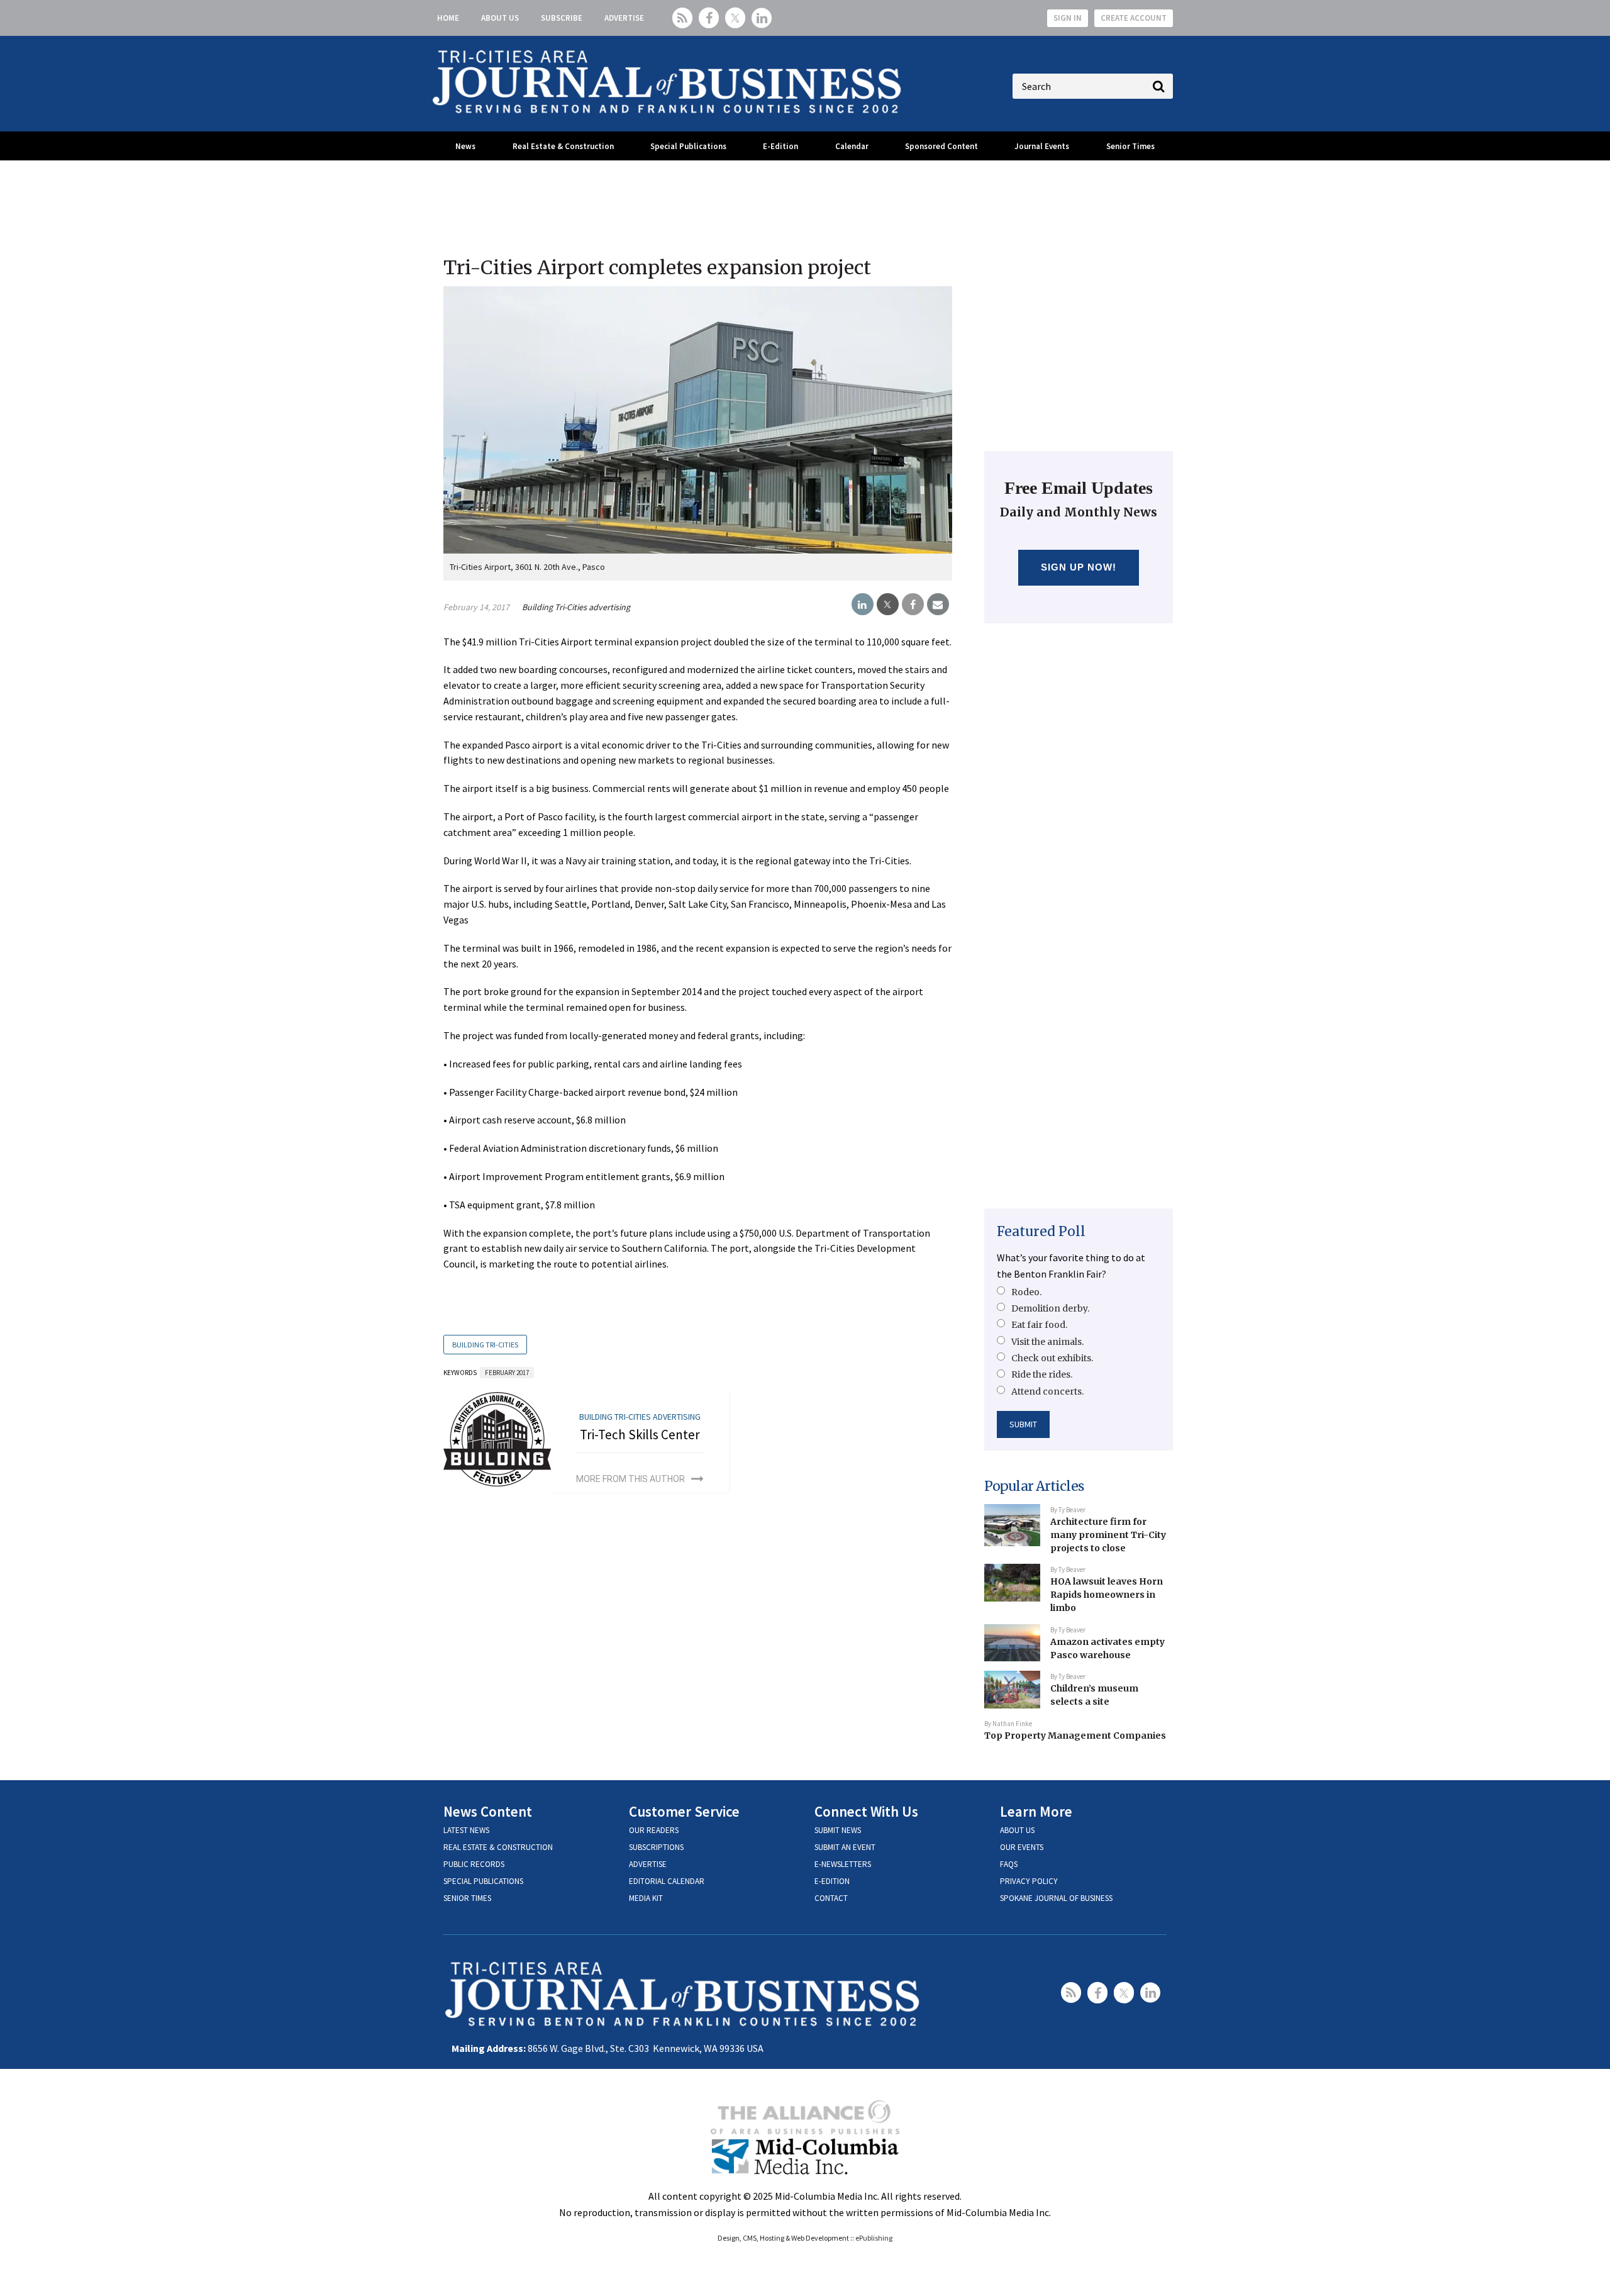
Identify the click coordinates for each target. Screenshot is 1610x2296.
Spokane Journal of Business (1056, 1898)
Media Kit (646, 1898)
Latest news (466, 1830)
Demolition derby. (1050, 1308)
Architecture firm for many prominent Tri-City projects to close (1108, 1535)
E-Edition (780, 146)
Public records (474, 1864)
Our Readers (654, 1830)
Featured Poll (1041, 1231)
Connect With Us (866, 1811)
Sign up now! (1079, 567)
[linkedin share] (863, 605)
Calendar (852, 146)
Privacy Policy (1029, 1881)
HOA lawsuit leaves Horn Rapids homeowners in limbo (1107, 1594)
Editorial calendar (667, 1881)
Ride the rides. (1042, 1374)
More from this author (630, 1479)
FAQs (1009, 1864)
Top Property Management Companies (1075, 1736)
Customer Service (684, 1811)
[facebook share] (913, 605)
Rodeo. (1026, 1292)
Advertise (624, 18)
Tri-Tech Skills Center (640, 1435)
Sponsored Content (941, 146)
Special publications (483, 1881)
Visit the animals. (1047, 1342)
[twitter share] (888, 605)
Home (448, 18)
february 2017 (507, 1373)
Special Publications (688, 146)
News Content (488, 1811)
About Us (500, 18)
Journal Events (1042, 146)
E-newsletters (843, 1864)
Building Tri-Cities (485, 1345)
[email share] (938, 605)
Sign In (1068, 18)
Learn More (1036, 1811)
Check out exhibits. (1052, 1358)
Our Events (1022, 1847)
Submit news (838, 1830)
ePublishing (874, 2238)
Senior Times (1130, 146)
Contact (831, 1898)
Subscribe (562, 18)
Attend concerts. (1047, 1391)
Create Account (1134, 18)
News (465, 146)
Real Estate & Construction (563, 146)
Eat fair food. (1039, 1325)
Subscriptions (656, 1847)
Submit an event (845, 1847)
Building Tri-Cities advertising (576, 607)
